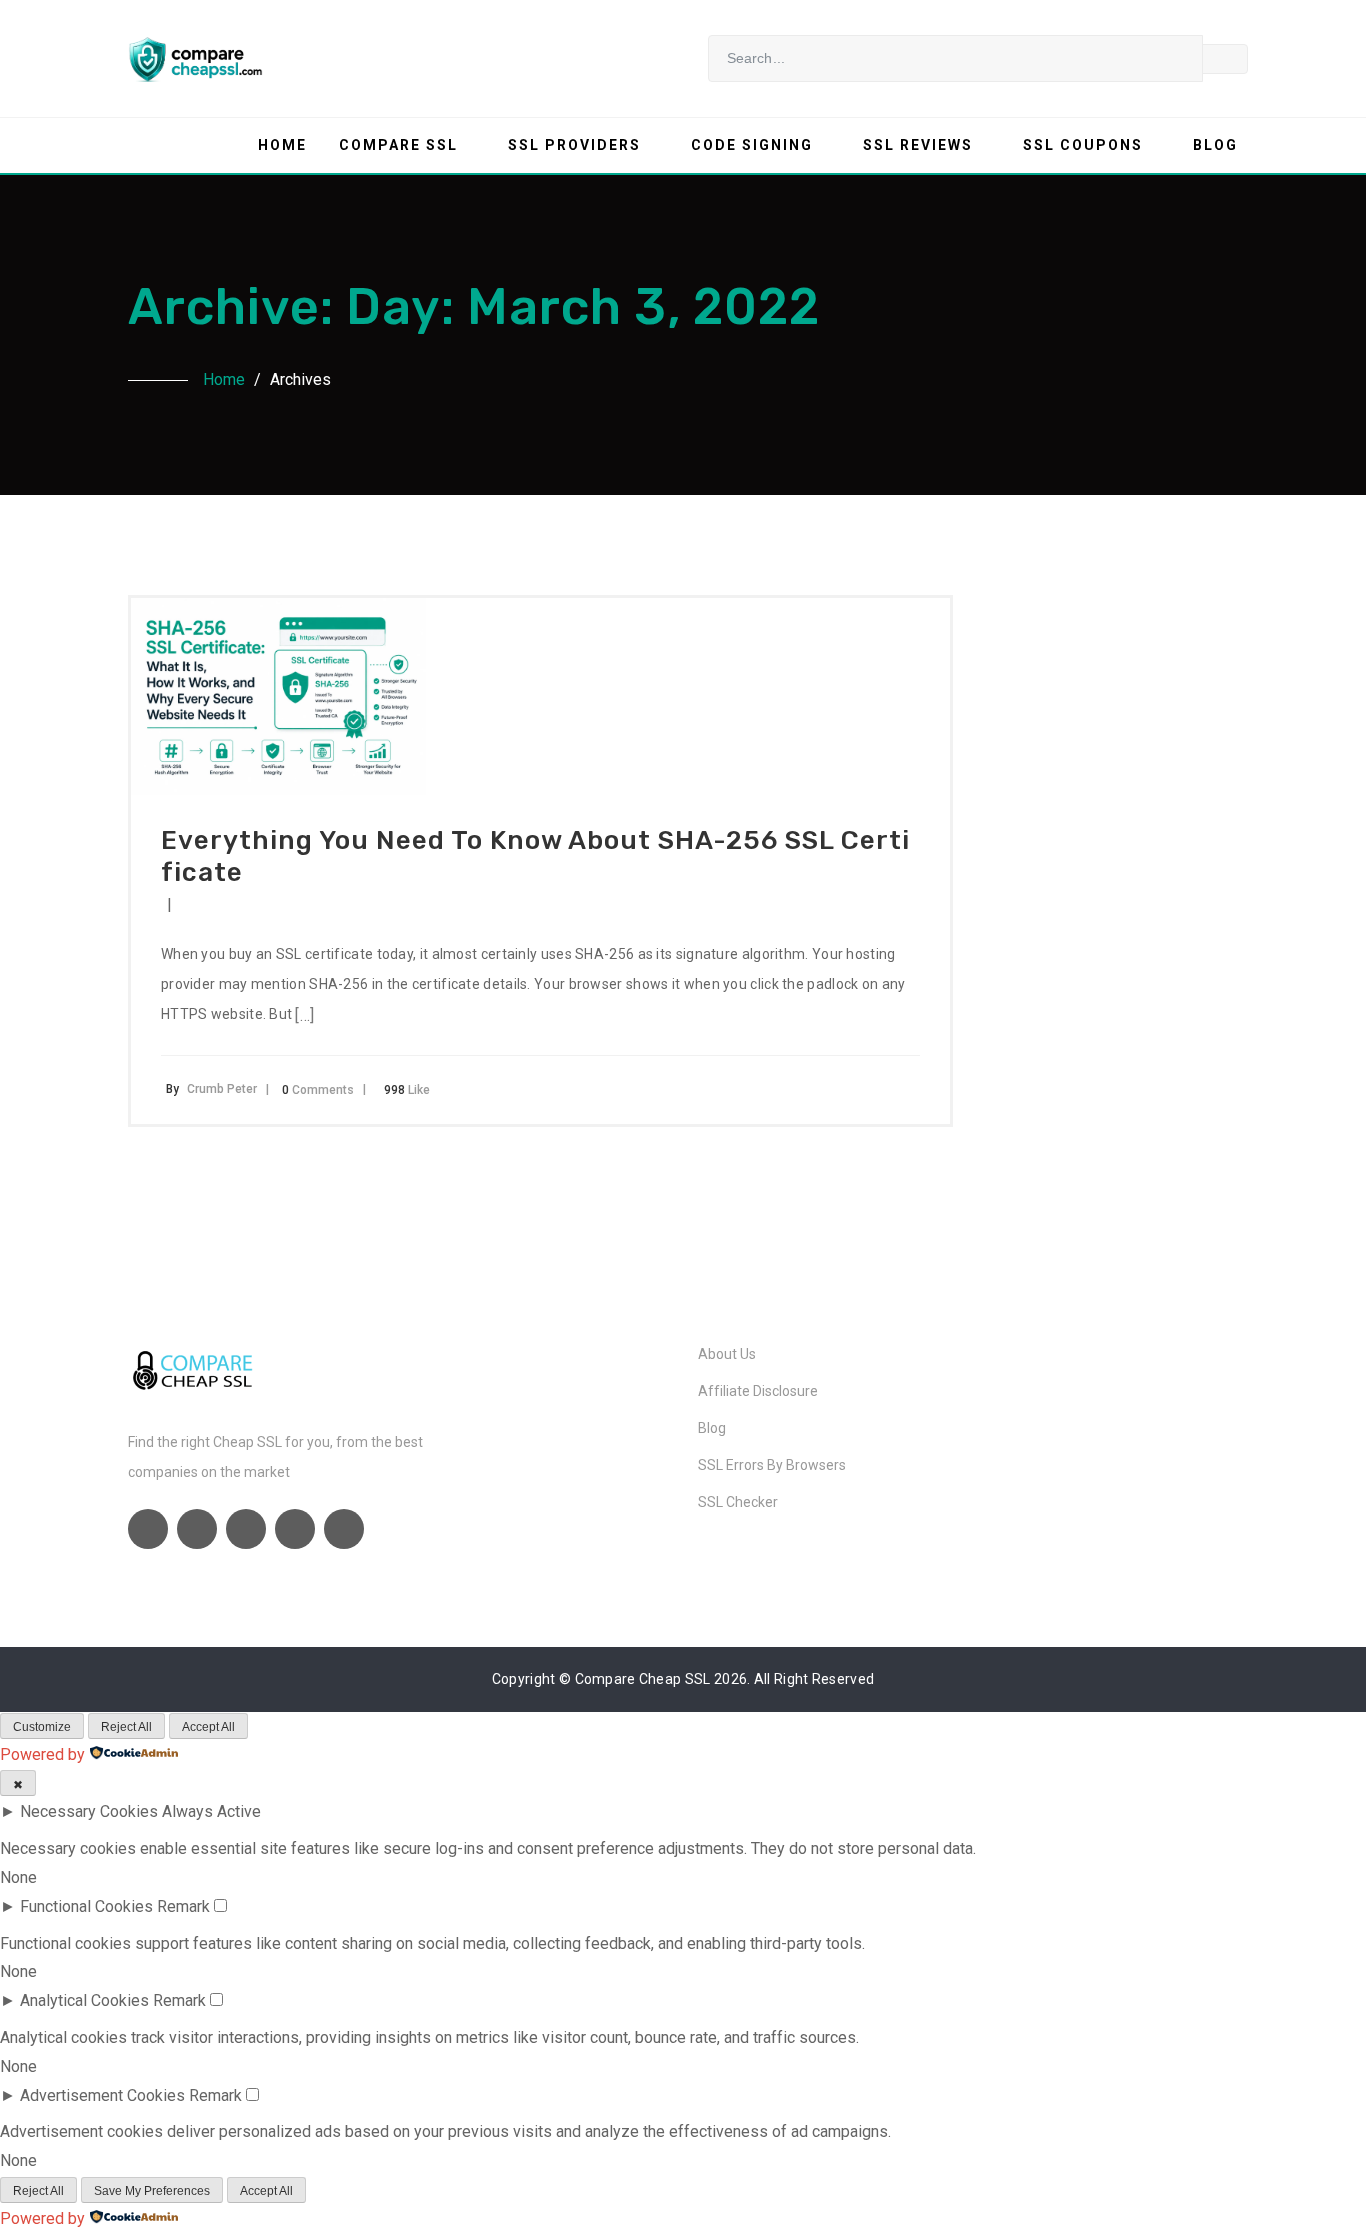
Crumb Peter (222, 1089)
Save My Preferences (152, 2191)
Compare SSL (398, 145)
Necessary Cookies (89, 1811)
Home (282, 145)
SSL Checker (738, 1502)
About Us (727, 1354)
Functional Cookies (86, 1906)
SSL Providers (574, 145)
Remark (183, 1906)
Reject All (126, 1727)
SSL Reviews (918, 145)
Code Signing (752, 145)
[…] (304, 1015)
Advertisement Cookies (102, 2095)
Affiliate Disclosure (758, 1391)
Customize (42, 1727)
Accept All (208, 1727)
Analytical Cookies (84, 2000)
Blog (1215, 145)
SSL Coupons (1083, 145)
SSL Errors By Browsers (772, 1465)
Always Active (211, 1811)
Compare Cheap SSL (643, 1679)
